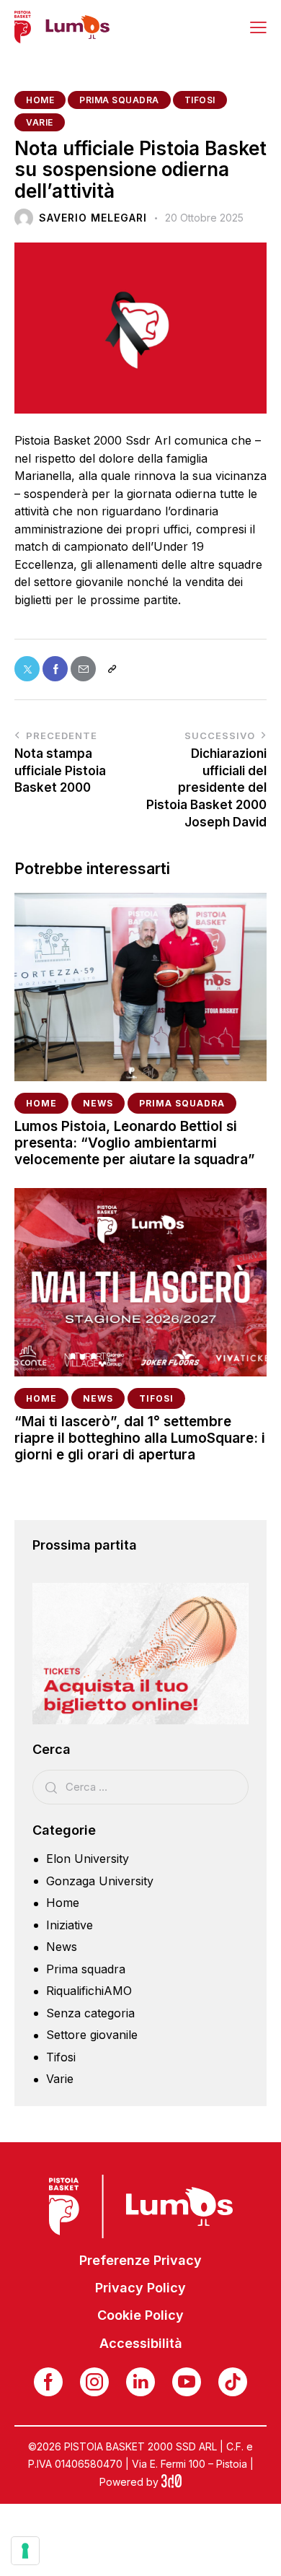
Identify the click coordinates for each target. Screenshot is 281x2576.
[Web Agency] (171, 2482)
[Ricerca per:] (140, 1786)
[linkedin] (140, 2382)
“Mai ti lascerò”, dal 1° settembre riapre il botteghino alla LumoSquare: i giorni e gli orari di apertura (140, 1438)
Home (40, 100)
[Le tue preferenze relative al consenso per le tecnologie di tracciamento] (25, 2551)
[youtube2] (187, 2382)
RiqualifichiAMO (89, 1991)
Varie (40, 122)
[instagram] (94, 2382)
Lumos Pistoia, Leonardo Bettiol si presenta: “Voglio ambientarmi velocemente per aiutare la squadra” (135, 1143)
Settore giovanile (92, 2035)
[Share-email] (83, 669)
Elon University (88, 1859)
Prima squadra (119, 100)
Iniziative (70, 1925)
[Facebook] (55, 669)
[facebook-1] (48, 2382)
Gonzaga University (100, 1881)
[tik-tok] (233, 2382)
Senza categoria (90, 2013)
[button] (258, 27)
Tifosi (200, 100)
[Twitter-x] (27, 669)
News (98, 1103)
